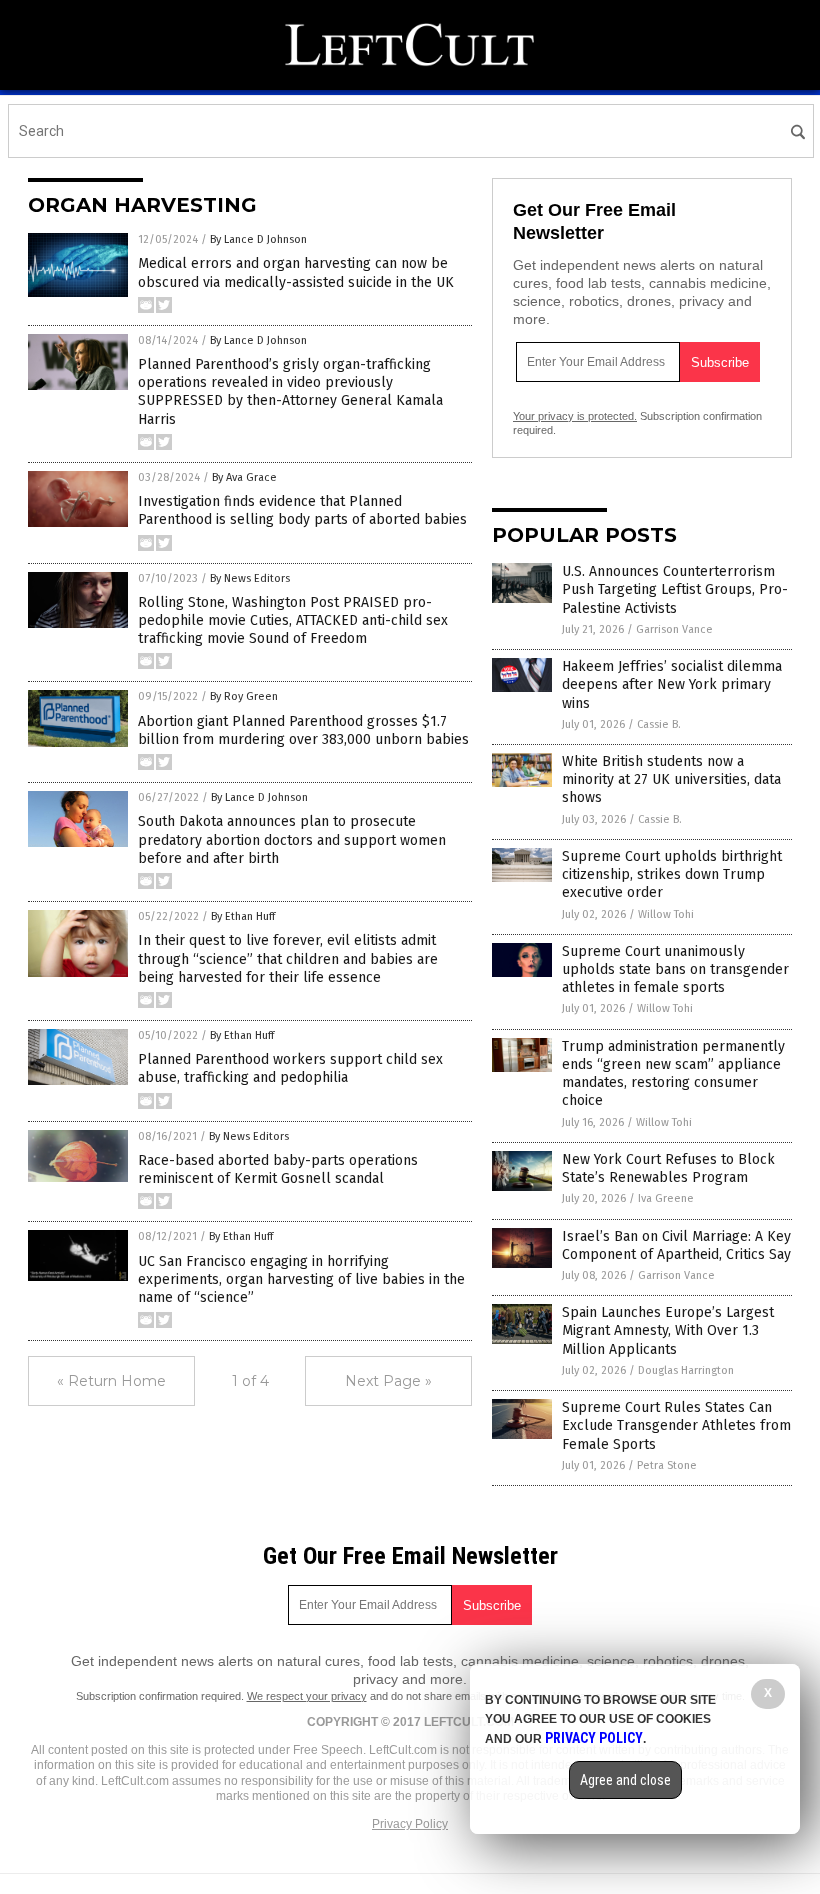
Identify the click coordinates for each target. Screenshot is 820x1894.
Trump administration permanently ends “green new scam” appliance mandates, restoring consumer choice (673, 1074)
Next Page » (388, 1381)
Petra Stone (667, 1465)
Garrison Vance (674, 629)
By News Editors (250, 578)
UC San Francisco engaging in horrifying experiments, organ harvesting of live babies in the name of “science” (301, 1279)
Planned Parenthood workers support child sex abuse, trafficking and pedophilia (290, 1068)
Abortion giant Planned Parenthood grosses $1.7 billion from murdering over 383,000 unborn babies (303, 730)
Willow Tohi (666, 914)
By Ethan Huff (243, 916)
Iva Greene (666, 1198)
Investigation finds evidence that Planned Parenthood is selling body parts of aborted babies (302, 510)
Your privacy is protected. (575, 416)
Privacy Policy (410, 1824)
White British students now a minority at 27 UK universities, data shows (671, 779)
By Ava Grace (244, 477)
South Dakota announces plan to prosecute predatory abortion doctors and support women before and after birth (292, 839)
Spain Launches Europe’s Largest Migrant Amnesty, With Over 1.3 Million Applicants (668, 1330)
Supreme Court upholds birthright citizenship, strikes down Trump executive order (672, 874)
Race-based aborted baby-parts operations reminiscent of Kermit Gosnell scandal (278, 1169)
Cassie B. (659, 724)
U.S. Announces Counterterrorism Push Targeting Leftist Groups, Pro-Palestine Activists (675, 589)
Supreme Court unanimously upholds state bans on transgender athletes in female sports (675, 969)
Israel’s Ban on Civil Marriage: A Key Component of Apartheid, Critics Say (676, 1245)
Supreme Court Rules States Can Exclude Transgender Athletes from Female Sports (676, 1425)
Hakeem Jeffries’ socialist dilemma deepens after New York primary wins (672, 684)
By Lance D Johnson (258, 239)
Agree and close (625, 1780)
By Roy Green (244, 696)
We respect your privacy (307, 1696)
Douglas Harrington (686, 1370)
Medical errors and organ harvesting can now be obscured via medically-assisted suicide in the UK (296, 272)
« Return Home (111, 1381)
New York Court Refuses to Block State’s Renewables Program (668, 1168)
